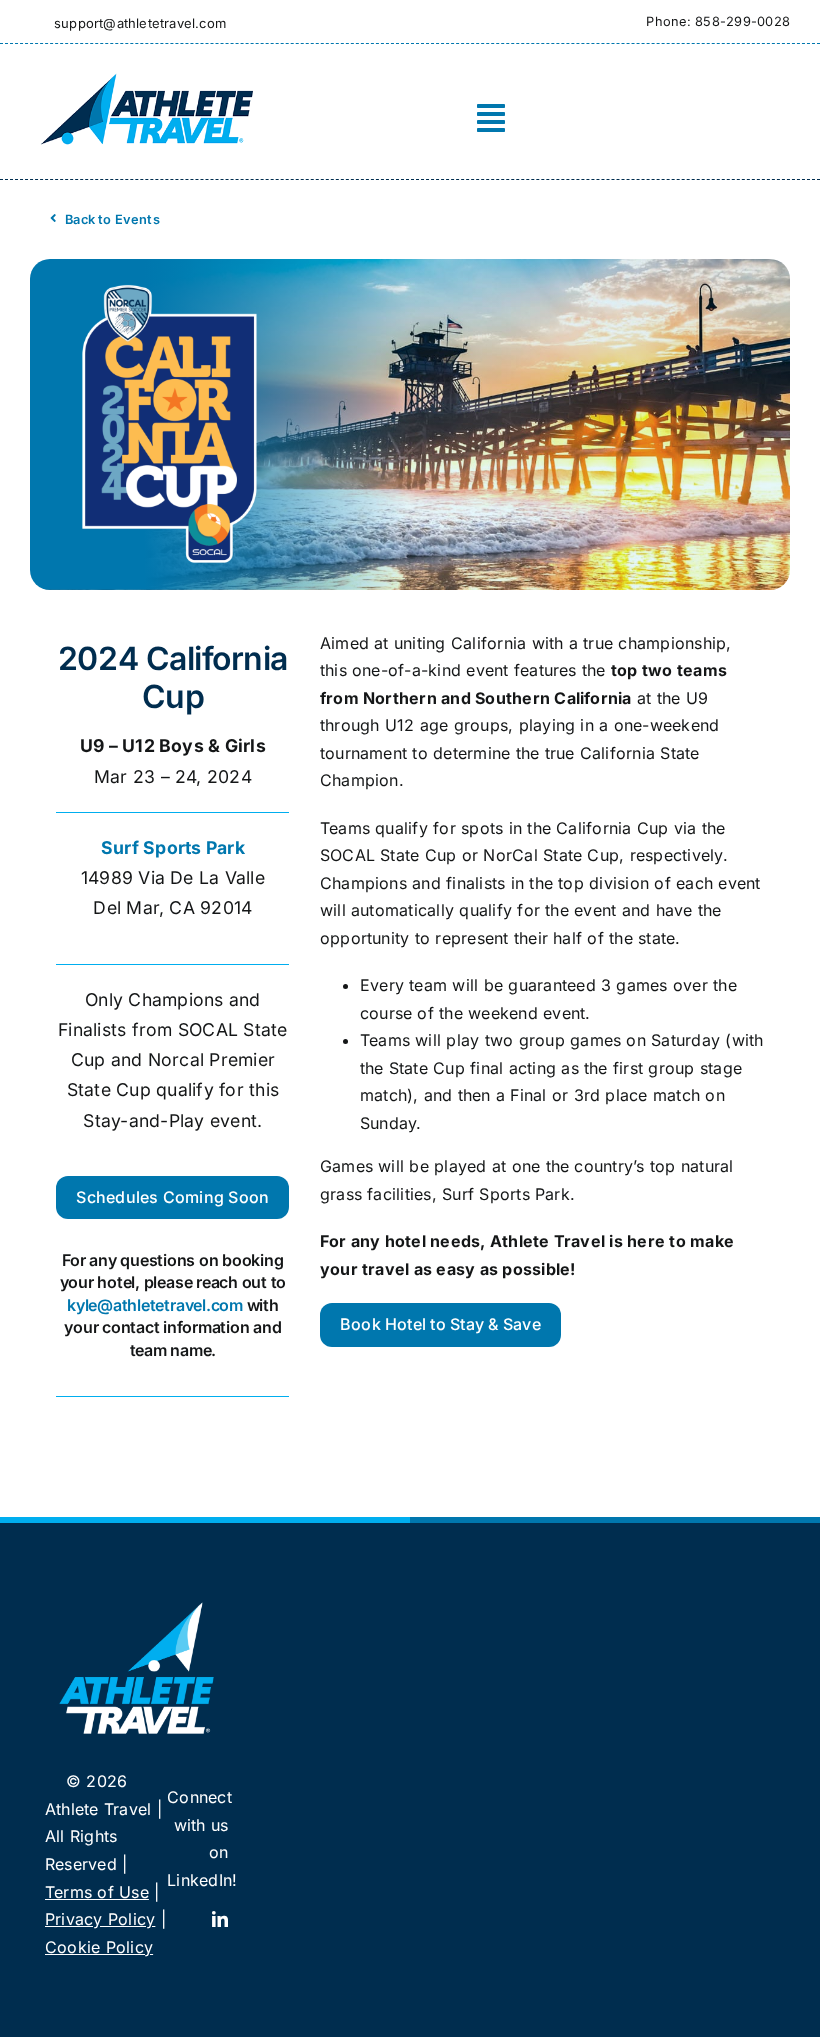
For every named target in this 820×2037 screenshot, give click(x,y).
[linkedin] (220, 1919)
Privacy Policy (100, 1919)
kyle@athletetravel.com (155, 1305)
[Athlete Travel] (146, 72)
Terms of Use (97, 1892)
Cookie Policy (99, 1947)
